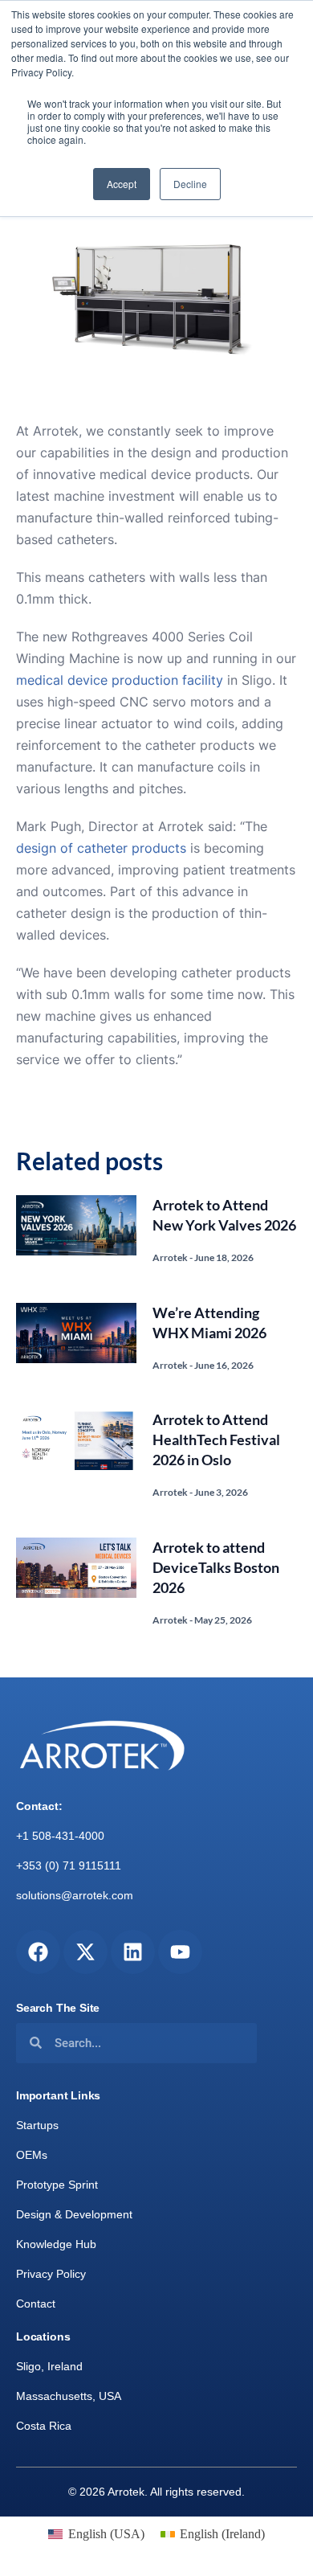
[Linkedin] (133, 1952)
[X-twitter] (85, 1952)
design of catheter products (101, 848)
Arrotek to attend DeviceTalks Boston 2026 (216, 1567)
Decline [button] (190, 184)
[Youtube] (180, 1952)
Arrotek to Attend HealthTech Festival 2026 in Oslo (216, 1440)
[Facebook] (38, 1952)
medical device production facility (120, 680)
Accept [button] (122, 184)
